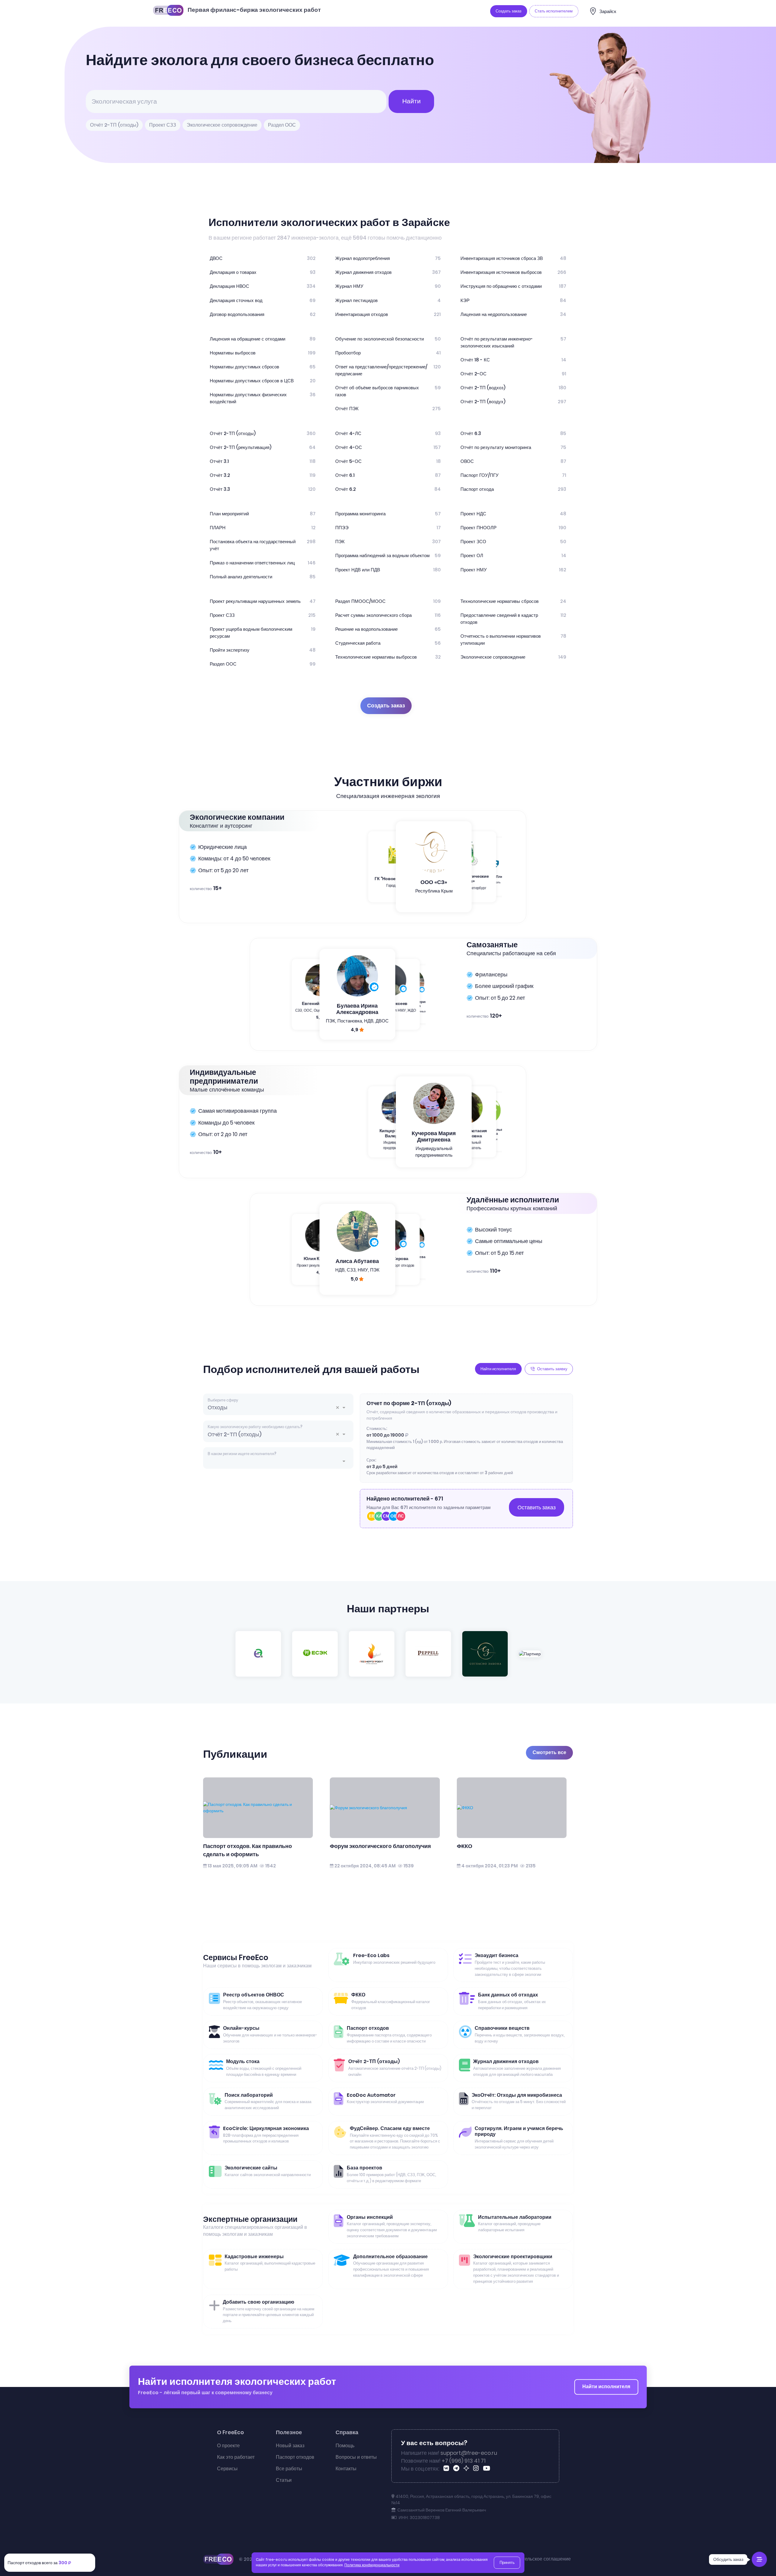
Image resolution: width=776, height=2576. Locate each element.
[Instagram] (477, 2469)
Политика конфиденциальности (372, 2565)
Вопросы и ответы (356, 2457)
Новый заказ (290, 2446)
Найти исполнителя (606, 2387)
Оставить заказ (537, 1507)
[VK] (447, 2469)
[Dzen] (467, 2469)
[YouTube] (488, 2469)
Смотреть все (549, 1752)
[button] (339, 1408)
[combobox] (278, 1407)
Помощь (345, 2446)
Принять (507, 2563)
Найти (411, 101)
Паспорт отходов (295, 2457)
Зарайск (608, 11)
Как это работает (236, 2457)
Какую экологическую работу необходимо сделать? (255, 1427)
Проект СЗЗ (163, 125)
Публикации (235, 1754)
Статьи (284, 2480)
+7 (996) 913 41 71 (464, 2461)
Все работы (289, 2469)
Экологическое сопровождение (222, 125)
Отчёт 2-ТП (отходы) (114, 125)
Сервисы (227, 2469)
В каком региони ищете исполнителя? (242, 1454)
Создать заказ (386, 706)
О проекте (228, 2446)
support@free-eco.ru (469, 2453)
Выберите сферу (223, 1400)
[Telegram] (457, 2469)
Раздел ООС (282, 125)
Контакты (346, 2469)
